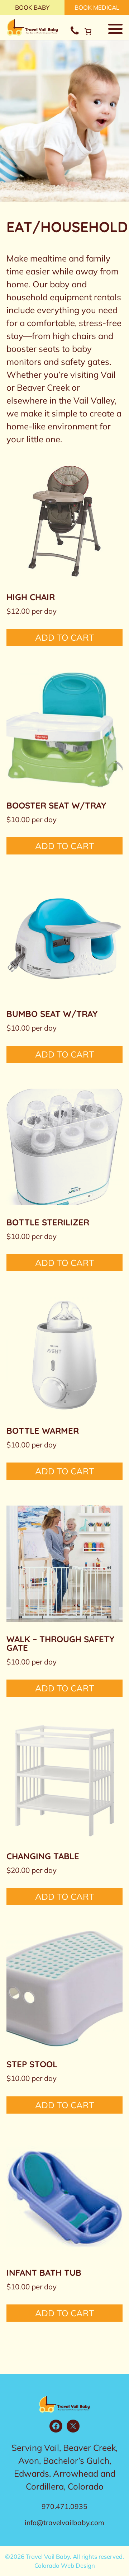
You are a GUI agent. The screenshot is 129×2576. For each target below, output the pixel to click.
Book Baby (32, 7)
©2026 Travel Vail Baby (37, 2556)
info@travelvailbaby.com (64, 2523)
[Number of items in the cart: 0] (88, 31)
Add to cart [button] (65, 637)
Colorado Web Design (65, 2565)
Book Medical (97, 7)
